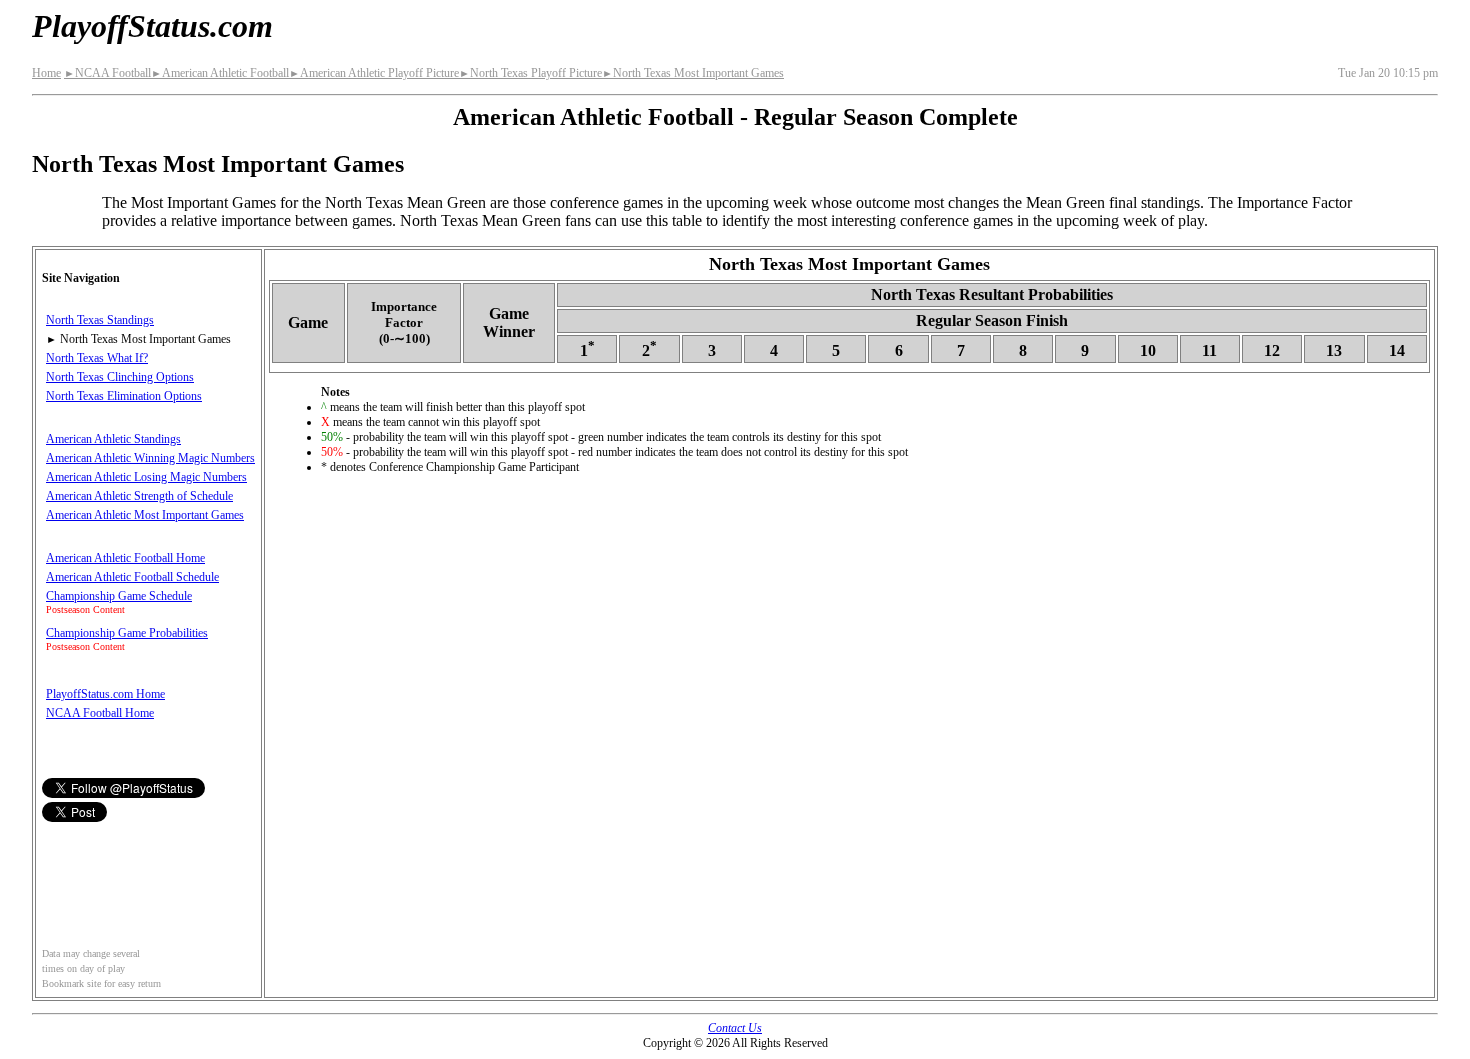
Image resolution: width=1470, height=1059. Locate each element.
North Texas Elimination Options (124, 396)
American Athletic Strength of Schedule (139, 496)
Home (46, 73)
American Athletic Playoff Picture (374, 73)
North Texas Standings (100, 320)
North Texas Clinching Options (120, 377)
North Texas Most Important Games (693, 73)
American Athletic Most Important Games (145, 515)
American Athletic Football (220, 73)
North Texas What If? (97, 358)
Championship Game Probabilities (127, 633)
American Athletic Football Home (125, 558)
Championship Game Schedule (119, 596)
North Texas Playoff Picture (530, 73)
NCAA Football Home (100, 713)
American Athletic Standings (113, 439)
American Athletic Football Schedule (132, 577)
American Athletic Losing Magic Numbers (146, 477)
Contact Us (735, 1028)
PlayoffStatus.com (152, 26)
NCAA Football (107, 73)
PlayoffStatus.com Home (105, 694)
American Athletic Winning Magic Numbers (150, 458)
